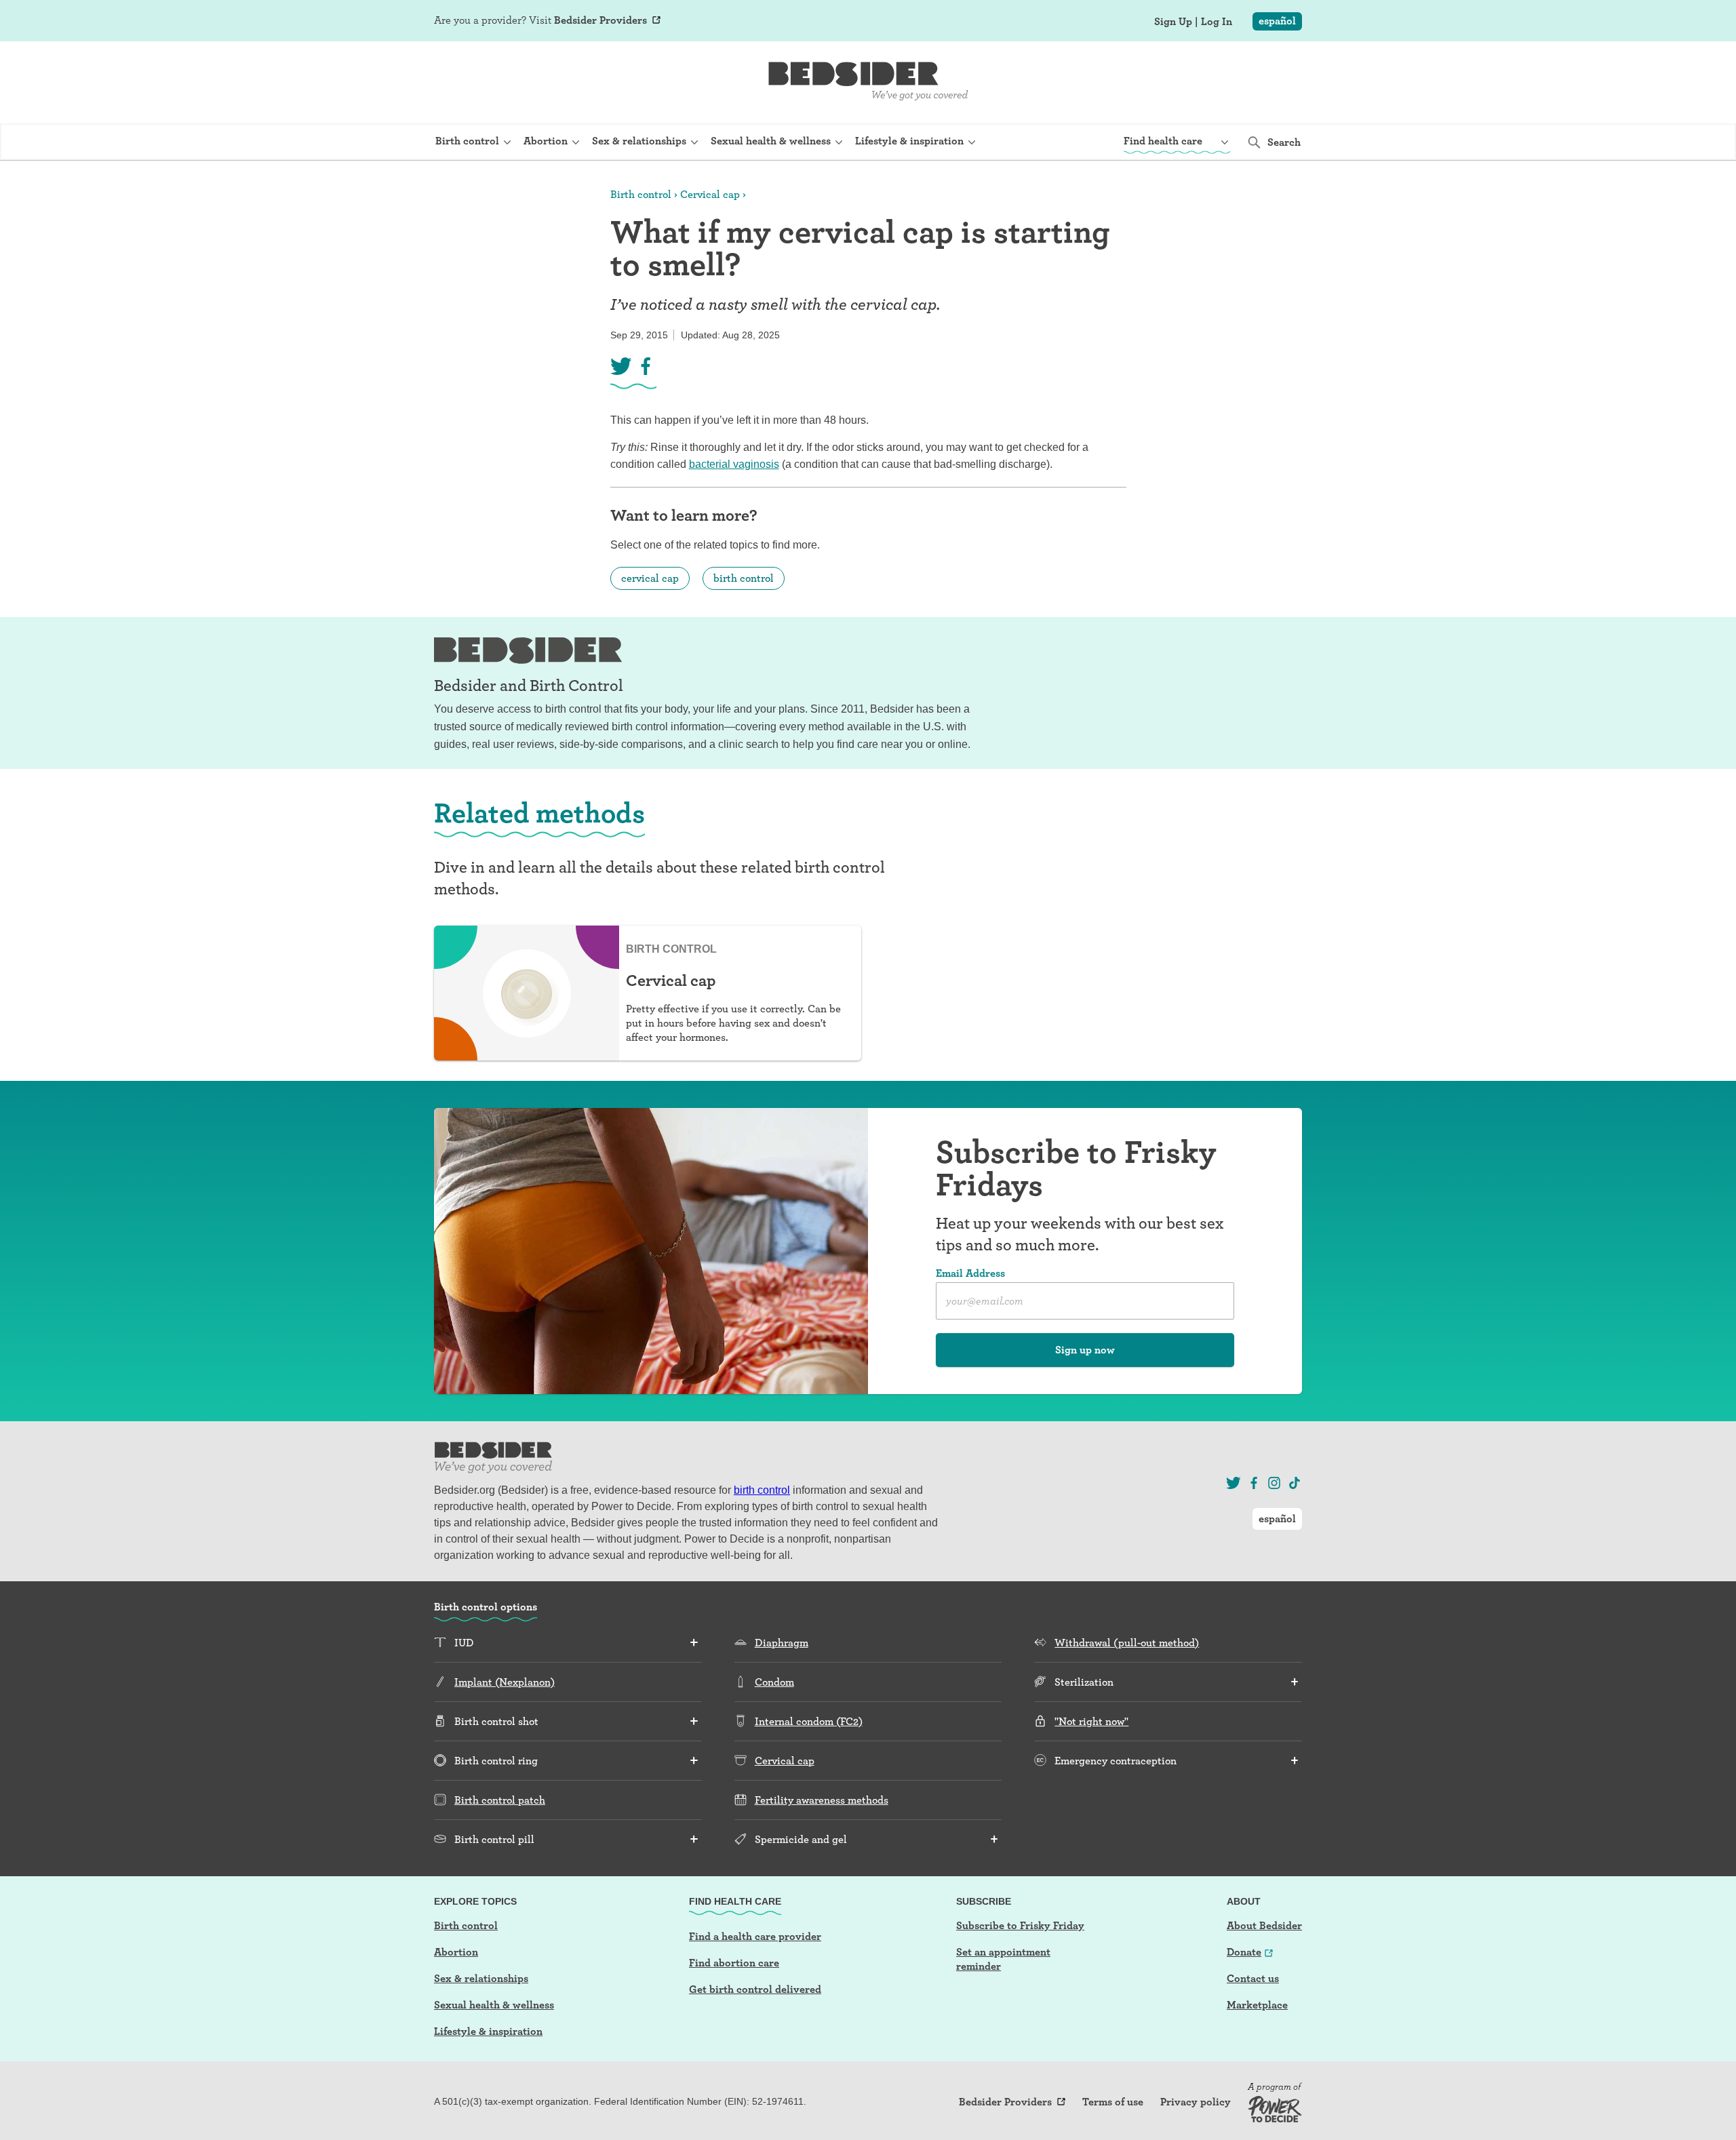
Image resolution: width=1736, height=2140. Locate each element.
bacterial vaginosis (734, 464)
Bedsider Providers (600, 20)
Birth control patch (500, 1800)
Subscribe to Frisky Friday (1020, 1925)
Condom (774, 1682)
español (1277, 21)
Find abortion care (734, 1963)
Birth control (641, 194)
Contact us (1253, 1978)
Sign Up (1173, 22)
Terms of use (1113, 2102)
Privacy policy (1196, 2102)
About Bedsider (1264, 1925)
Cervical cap (710, 194)
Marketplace (1257, 2005)
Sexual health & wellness (494, 2005)
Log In (1217, 22)
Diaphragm (782, 1643)
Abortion (456, 1952)
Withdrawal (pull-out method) (1127, 1643)
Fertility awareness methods (822, 1800)
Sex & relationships (481, 1978)
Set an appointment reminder (1003, 1959)
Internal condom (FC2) (809, 1721)
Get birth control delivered (755, 1989)
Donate (1244, 1952)
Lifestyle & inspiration (488, 2031)
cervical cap (650, 578)
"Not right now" (1091, 1721)
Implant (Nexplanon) (505, 1682)
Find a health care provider (755, 1936)
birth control (744, 578)
